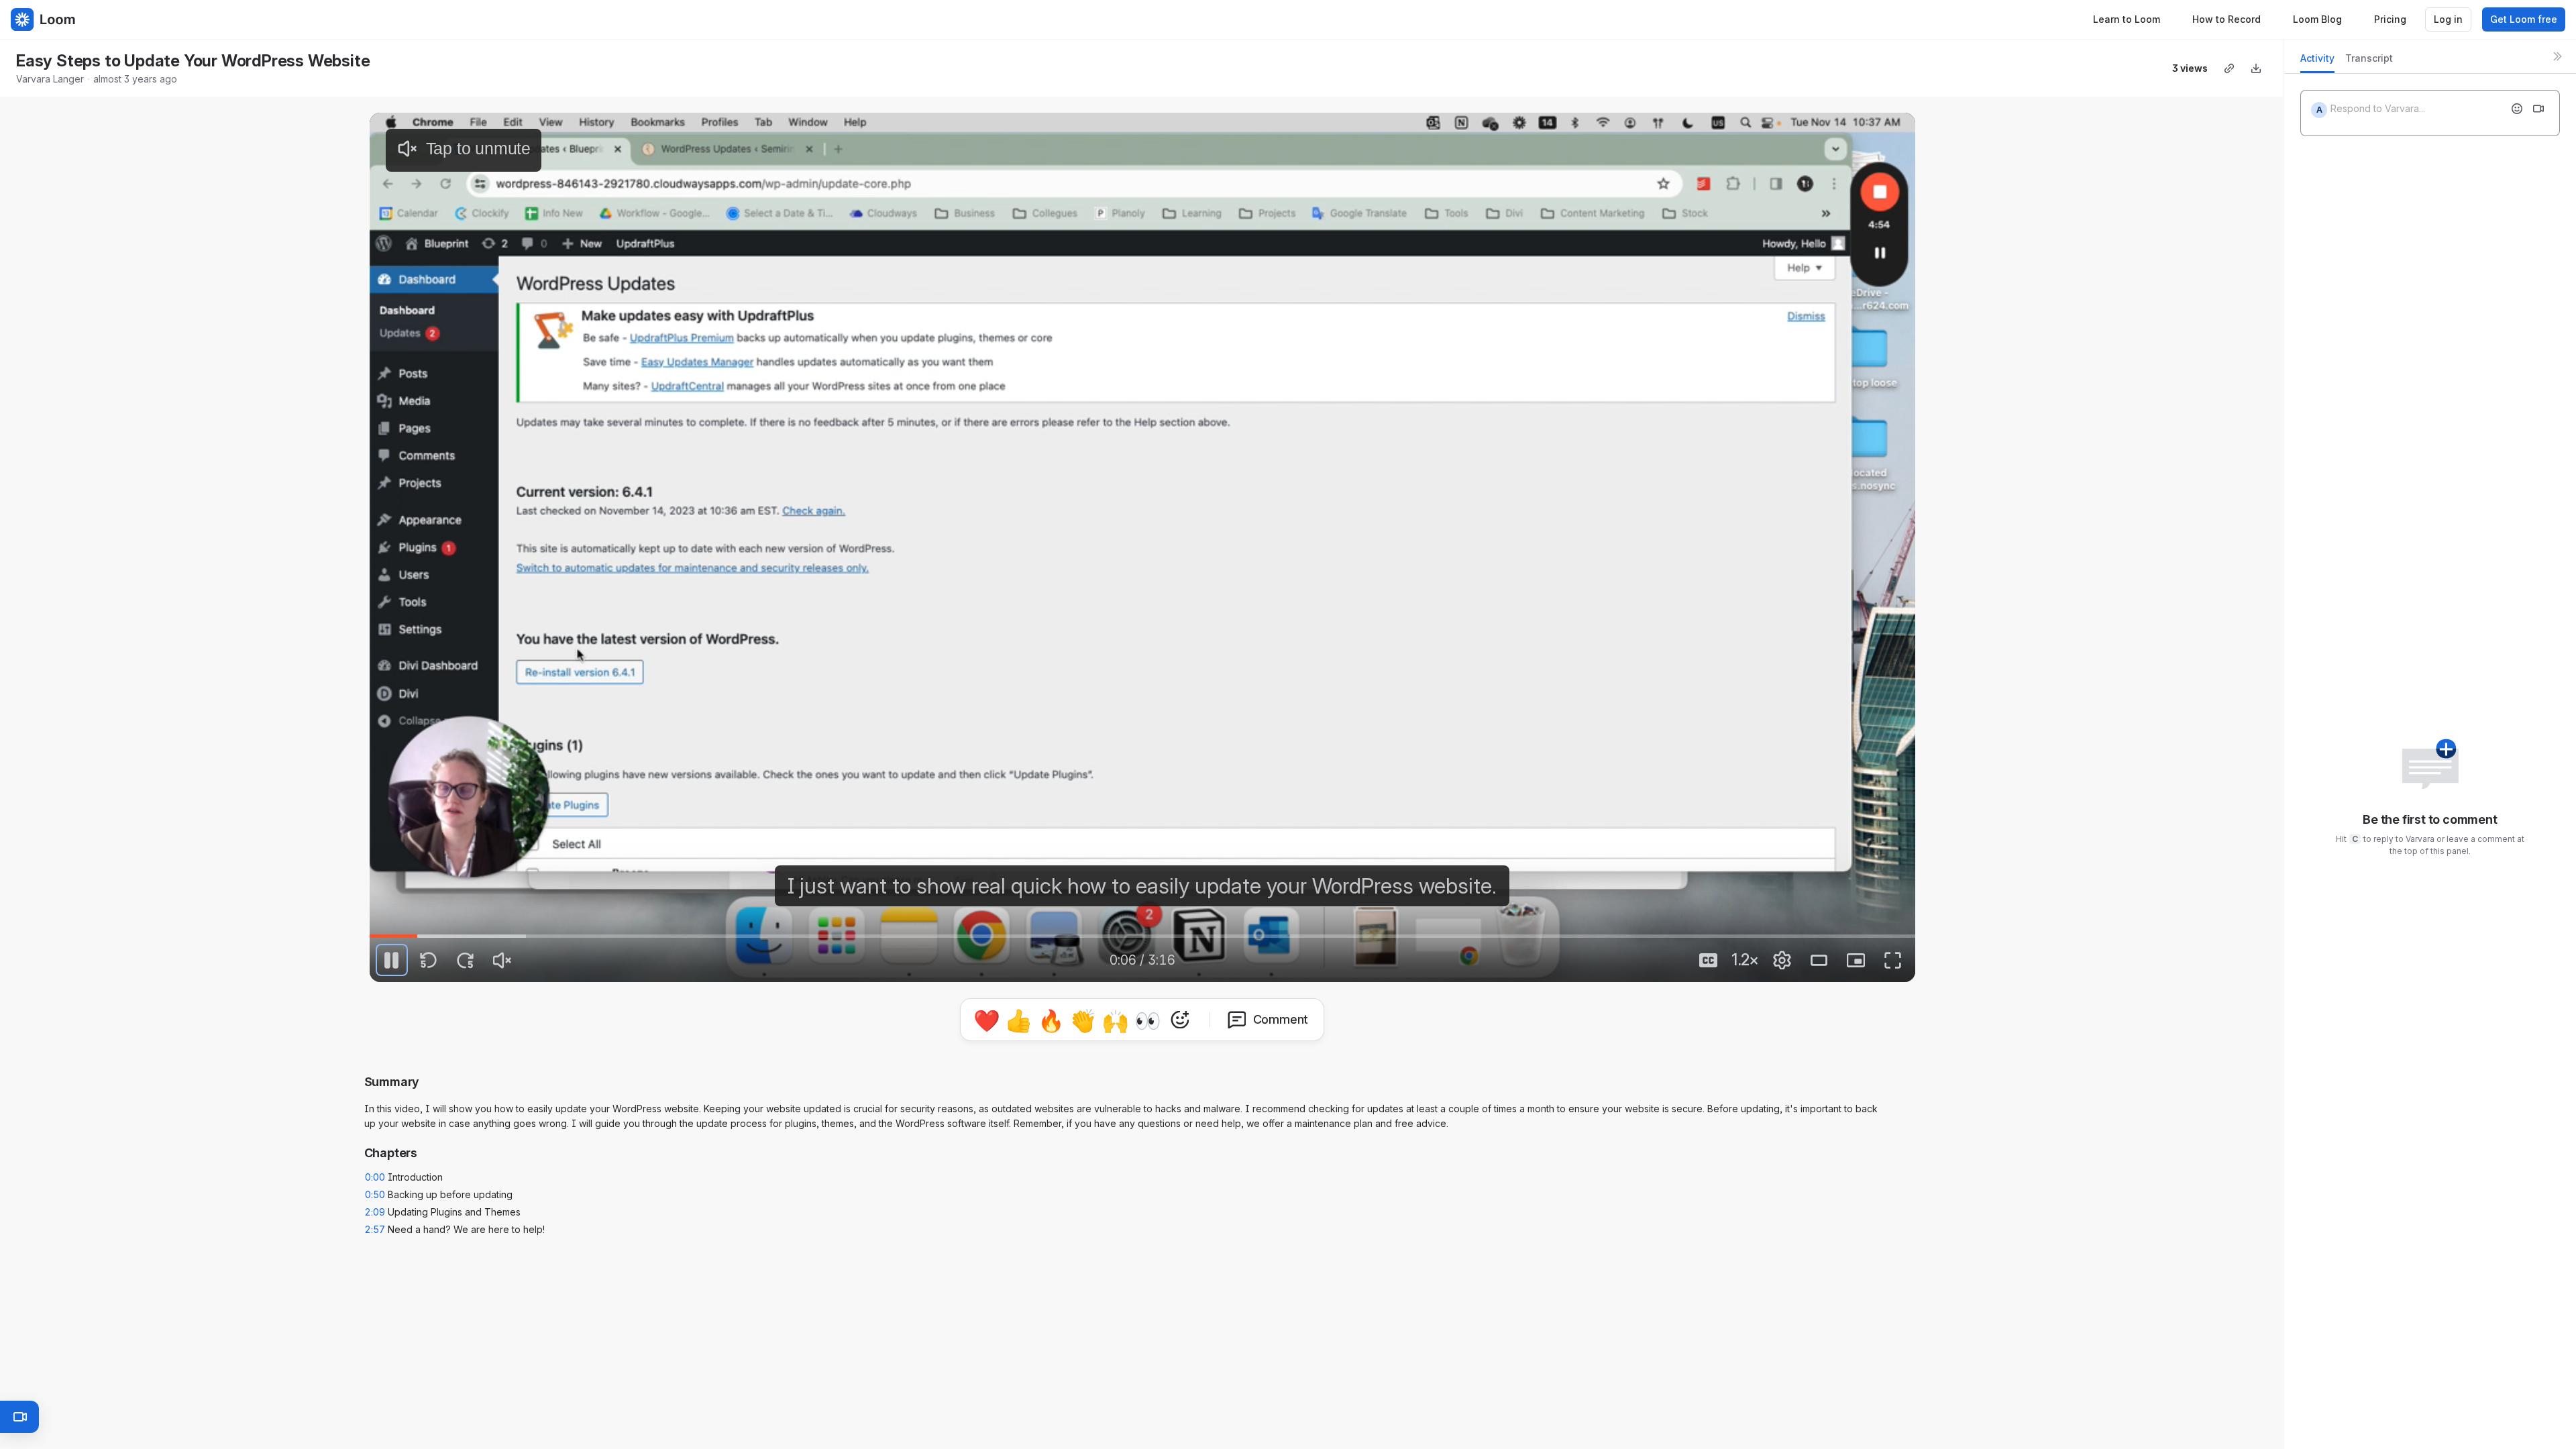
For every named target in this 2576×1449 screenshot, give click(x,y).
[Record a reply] (2538, 109)
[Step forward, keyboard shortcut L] (466, 960)
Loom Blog (2317, 19)
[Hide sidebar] (2557, 56)
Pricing (2390, 19)
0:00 (375, 1172)
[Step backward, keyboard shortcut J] (429, 960)
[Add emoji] (2517, 109)
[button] (1142, 1017)
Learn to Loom (2127, 19)
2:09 (375, 1206)
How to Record (2226, 19)
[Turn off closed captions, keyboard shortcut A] (1709, 960)
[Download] (2256, 68)
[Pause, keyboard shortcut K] (392, 960)
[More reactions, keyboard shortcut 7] (1242, 1057)
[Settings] (1782, 960)
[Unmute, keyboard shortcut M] (502, 960)
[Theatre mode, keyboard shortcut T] (1819, 960)
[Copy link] (2229, 68)
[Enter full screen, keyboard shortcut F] (1893, 960)
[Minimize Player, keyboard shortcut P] (1856, 960)
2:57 (375, 1224)
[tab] (2317, 62)
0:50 (375, 1189)
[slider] (1142, 936)
